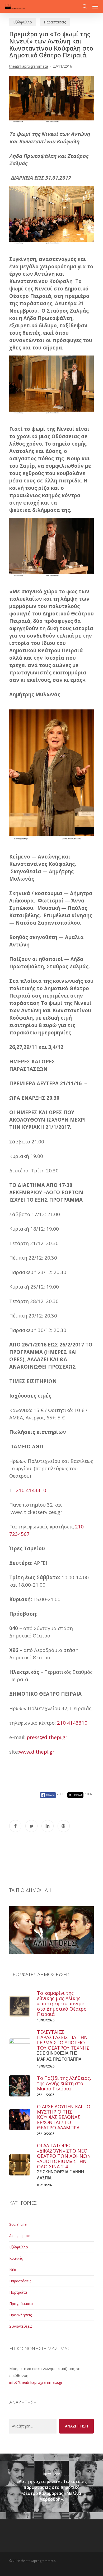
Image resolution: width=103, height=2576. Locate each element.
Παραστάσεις (55, 22)
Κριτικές (16, 2258)
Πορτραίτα (18, 2292)
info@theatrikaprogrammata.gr (36, 2382)
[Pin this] (64, 1826)
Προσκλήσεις (20, 2315)
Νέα (13, 2270)
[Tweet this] (31, 1826)
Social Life (18, 2224)
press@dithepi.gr (47, 1737)
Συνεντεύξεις (21, 2326)
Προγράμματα (21, 2304)
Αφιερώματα (20, 2236)
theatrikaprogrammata (29, 66)
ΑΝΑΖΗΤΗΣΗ (76, 2426)
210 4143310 (31, 1490)
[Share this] (15, 1826)
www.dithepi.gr (37, 1752)
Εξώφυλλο (23, 22)
